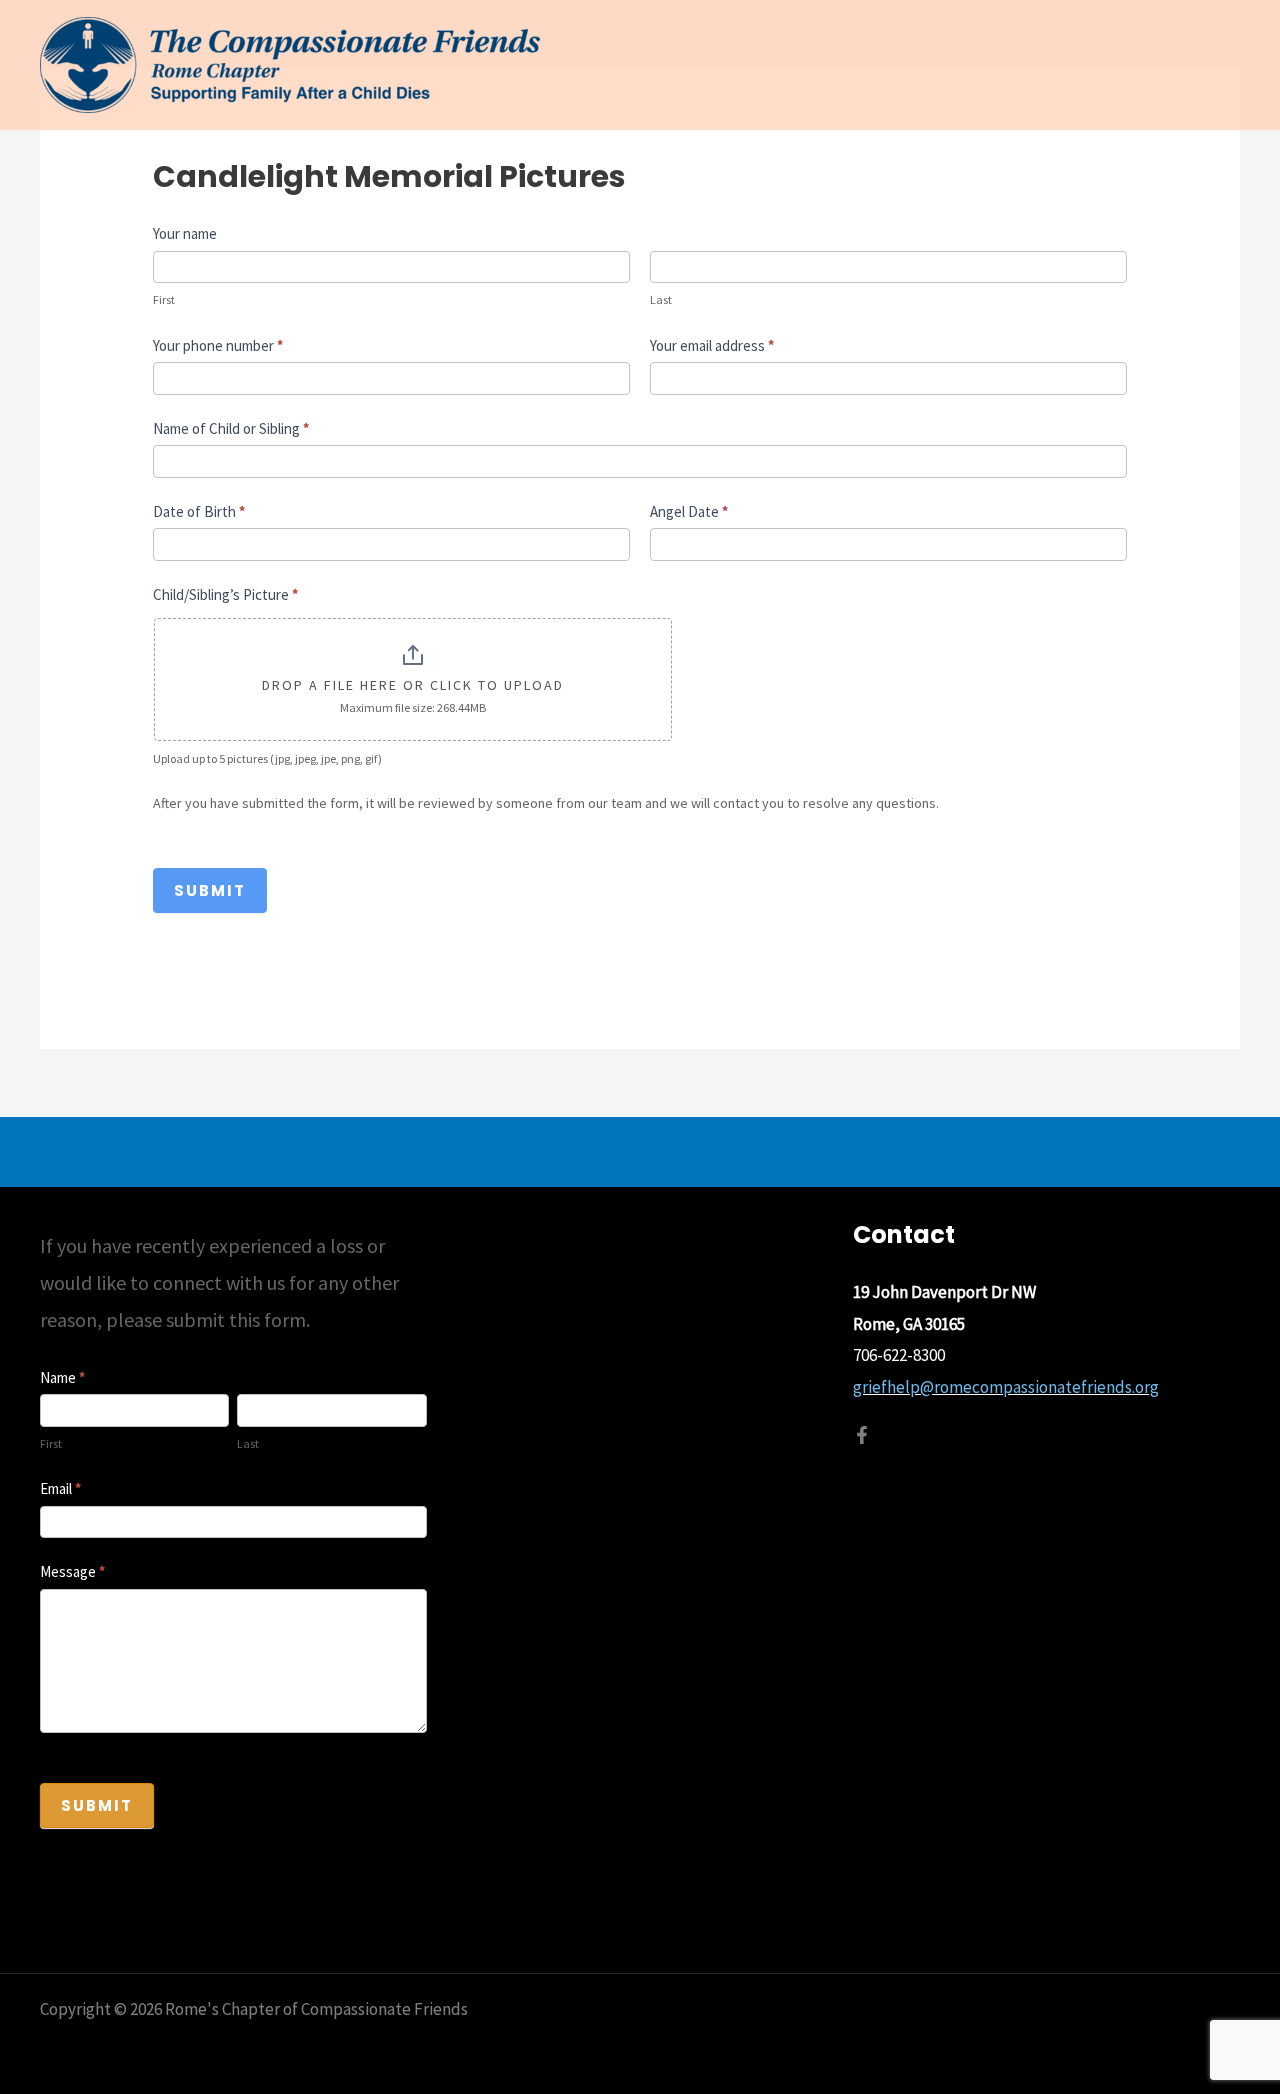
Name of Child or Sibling (231, 428)
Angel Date (689, 511)
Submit (210, 890)
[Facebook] (862, 1435)
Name (62, 1377)
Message (72, 1571)
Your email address (712, 345)
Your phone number (218, 345)
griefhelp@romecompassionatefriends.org (1006, 1387)
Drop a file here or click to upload (413, 685)
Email (60, 1488)
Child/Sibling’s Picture (225, 594)
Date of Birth (199, 511)
